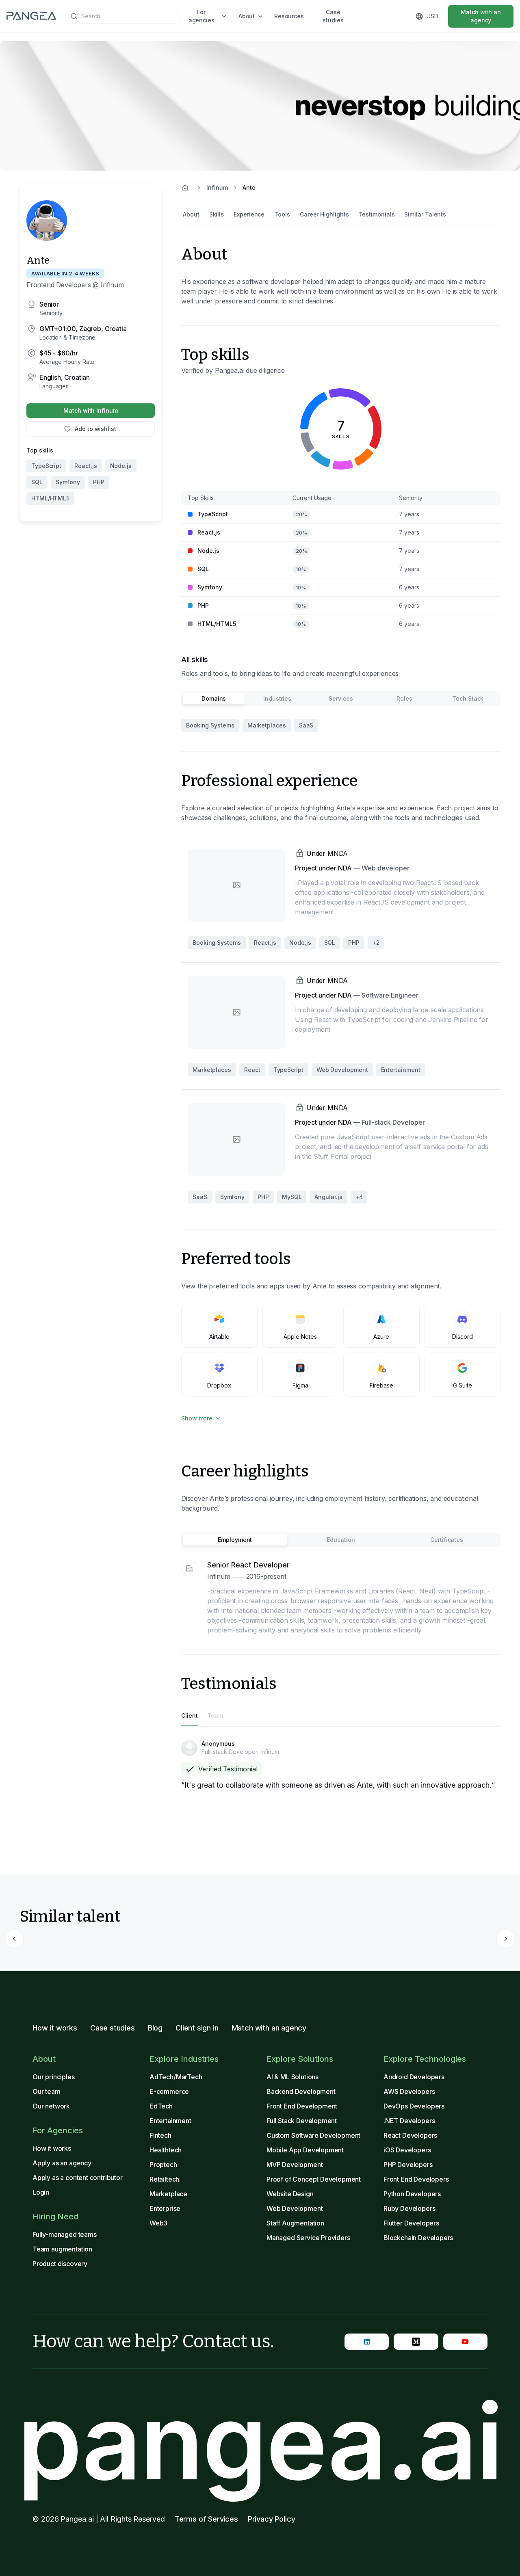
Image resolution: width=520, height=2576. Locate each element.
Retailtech (164, 2179)
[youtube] (465, 2342)
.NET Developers (409, 2121)
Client (190, 1716)
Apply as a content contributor (78, 2178)
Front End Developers (416, 2179)
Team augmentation (62, 2249)
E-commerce (169, 2091)
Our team (47, 2091)
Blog (155, 2028)
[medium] (416, 2342)
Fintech (160, 2135)
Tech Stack (468, 698)
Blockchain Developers (418, 2238)
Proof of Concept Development (314, 2179)
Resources (289, 16)
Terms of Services (206, 2519)
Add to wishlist (95, 429)
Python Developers (412, 2194)
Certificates (447, 1540)
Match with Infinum (91, 410)
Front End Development (302, 2106)
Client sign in (197, 2028)
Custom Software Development (313, 2135)
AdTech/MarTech (176, 2077)
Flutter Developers (411, 2223)
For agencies (201, 16)
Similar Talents (425, 214)
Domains (214, 698)
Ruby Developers (409, 2208)
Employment (235, 1540)
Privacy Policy (272, 2519)
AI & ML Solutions (292, 2077)
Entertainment (170, 2121)
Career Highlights (324, 214)
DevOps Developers (414, 2106)
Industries (277, 698)
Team (216, 1716)
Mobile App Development (305, 2150)
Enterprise (165, 2208)
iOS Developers (407, 2150)
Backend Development (301, 2091)
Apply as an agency (62, 2163)
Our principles (54, 2077)
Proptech (163, 2165)
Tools (282, 214)
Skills (217, 214)
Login (41, 2192)
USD (432, 16)
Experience (249, 214)
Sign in (376, 16)
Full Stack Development (302, 2121)
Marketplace (168, 2194)
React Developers (410, 2135)
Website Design (290, 2194)
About (247, 16)
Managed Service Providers (308, 2238)
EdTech (161, 2106)
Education (341, 1540)
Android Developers (414, 2077)
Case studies (333, 16)
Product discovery (60, 2264)
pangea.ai (260, 2442)
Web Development (295, 2208)
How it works (55, 2028)
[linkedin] (367, 2342)
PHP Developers (408, 2165)
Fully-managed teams (65, 2234)
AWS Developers (409, 2091)
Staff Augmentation (295, 2223)
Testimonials (376, 214)
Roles (404, 698)
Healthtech (166, 2150)
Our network (51, 2106)
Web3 (158, 2223)
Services (341, 698)
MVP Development (295, 2165)
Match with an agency (481, 16)
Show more (197, 1418)
